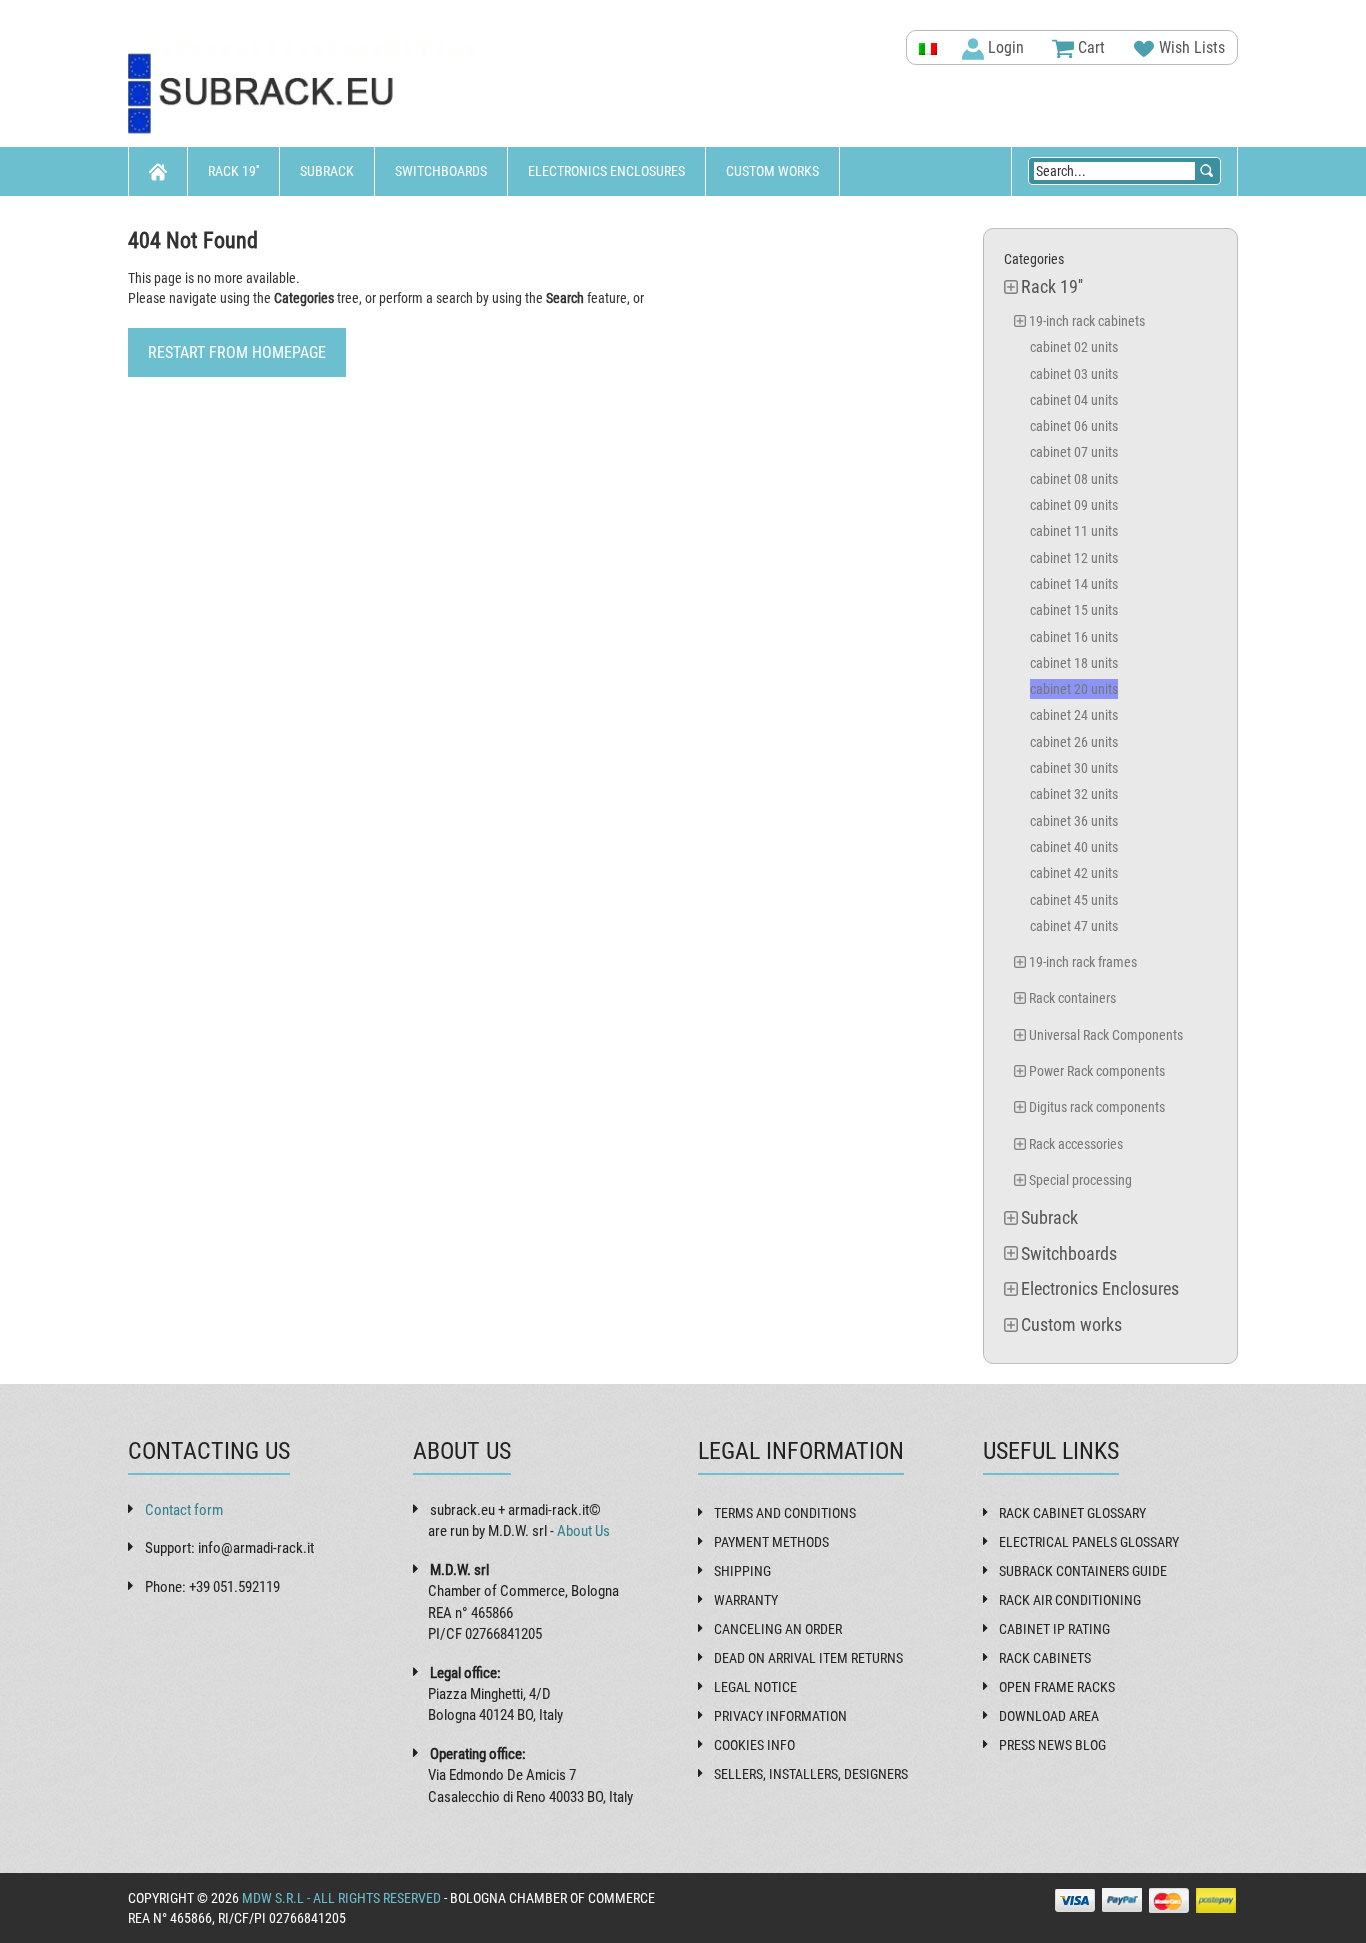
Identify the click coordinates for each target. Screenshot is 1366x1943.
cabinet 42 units (1074, 873)
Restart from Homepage (237, 352)
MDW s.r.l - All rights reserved (341, 1898)
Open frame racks (1057, 1687)
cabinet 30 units (1074, 768)
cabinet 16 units (1074, 637)
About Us (583, 1531)
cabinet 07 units (1074, 452)
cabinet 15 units (1074, 610)
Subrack (327, 171)
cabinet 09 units (1074, 505)
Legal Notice (755, 1687)
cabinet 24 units (1074, 715)
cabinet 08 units (1074, 479)
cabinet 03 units (1074, 374)
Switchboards (441, 171)
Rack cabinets (1045, 1658)
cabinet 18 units (1074, 663)
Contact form (184, 1510)
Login (1004, 47)
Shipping (742, 1571)
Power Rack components (1097, 1071)
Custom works (772, 171)
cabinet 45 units (1074, 900)
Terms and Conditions (785, 1513)
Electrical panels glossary (1089, 1542)
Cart (1089, 47)
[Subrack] (303, 94)
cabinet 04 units (1074, 400)
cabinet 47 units (1074, 926)
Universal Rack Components (1106, 1035)
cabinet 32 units (1074, 794)
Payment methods (771, 1542)
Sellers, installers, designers (811, 1774)
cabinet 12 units (1074, 558)
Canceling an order (778, 1629)
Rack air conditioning (1070, 1600)
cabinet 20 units (1074, 689)
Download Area (1049, 1716)
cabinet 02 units (1074, 347)
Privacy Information (780, 1716)
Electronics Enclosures (606, 171)
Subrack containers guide (1083, 1571)
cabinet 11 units (1074, 531)
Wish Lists (1190, 47)
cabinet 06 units (1074, 426)
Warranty (746, 1600)
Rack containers (1072, 998)
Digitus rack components (1097, 1107)
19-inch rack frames (1083, 962)
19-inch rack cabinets (1087, 321)
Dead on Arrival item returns (808, 1658)
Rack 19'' (233, 171)
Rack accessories (1076, 1144)
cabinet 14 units (1074, 584)
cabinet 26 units (1074, 742)
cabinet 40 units (1074, 847)
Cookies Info (754, 1745)
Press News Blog (1052, 1745)
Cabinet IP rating (1054, 1629)
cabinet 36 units (1074, 821)
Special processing (1080, 1180)
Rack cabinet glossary (1072, 1513)
